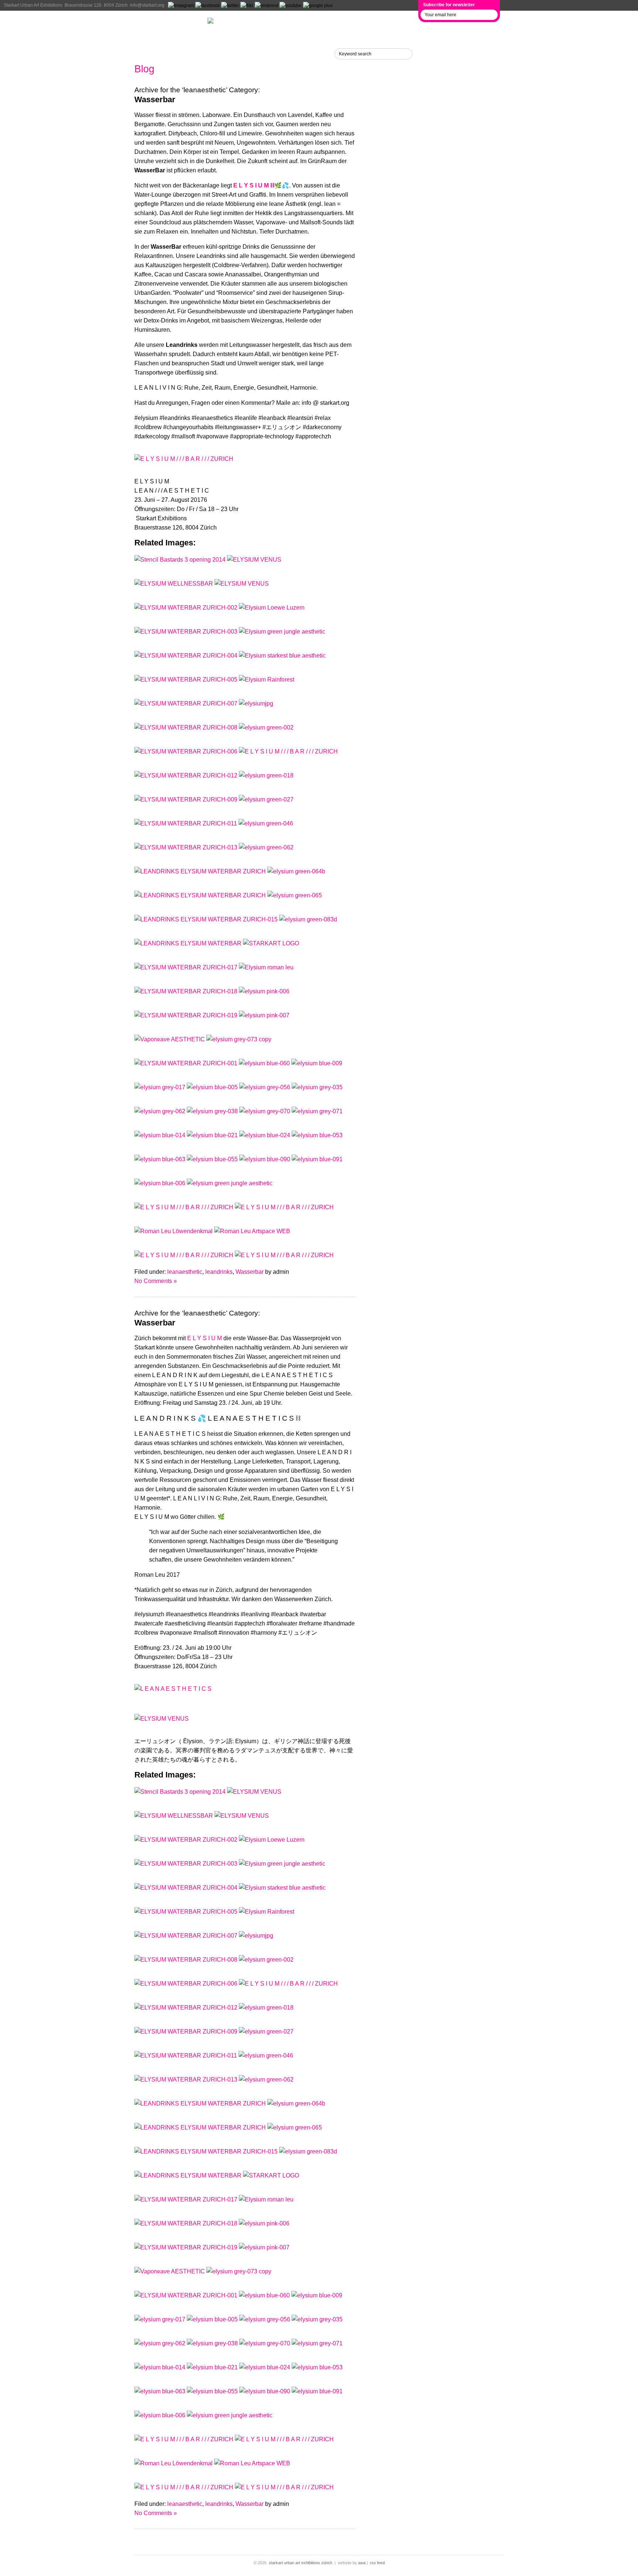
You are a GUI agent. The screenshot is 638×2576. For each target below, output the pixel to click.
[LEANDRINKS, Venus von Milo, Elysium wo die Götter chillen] (187, 991)
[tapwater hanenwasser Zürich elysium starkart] (185, 1255)
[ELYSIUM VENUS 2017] (254, 560)
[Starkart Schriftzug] (187, 799)
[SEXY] (187, 751)
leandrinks (219, 1272)
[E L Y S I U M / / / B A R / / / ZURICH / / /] (282, 632)
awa (362, 2563)
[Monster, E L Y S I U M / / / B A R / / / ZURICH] (185, 1207)
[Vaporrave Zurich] (187, 727)
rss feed (377, 2563)
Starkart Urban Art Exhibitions (33, 5)
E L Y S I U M (205, 1338)
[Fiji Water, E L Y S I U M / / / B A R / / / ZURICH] (284, 1207)
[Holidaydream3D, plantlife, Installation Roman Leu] (186, 823)
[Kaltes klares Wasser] (187, 608)
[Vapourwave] (187, 656)
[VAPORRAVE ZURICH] (187, 704)
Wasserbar (155, 99)
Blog (144, 69)
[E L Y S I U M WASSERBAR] (187, 775)
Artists (149, 38)
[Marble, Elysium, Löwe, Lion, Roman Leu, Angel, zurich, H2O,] (265, 1111)
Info (143, 54)
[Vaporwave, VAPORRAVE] (187, 680)
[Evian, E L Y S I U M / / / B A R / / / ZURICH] (230, 1183)
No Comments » (156, 1281)
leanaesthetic (185, 1272)
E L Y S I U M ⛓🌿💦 (261, 185)
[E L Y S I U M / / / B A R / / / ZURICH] (272, 608)
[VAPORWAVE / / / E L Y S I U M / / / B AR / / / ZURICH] (284, 1255)
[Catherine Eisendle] (187, 847)
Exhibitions (159, 23)
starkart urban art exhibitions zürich (301, 2563)
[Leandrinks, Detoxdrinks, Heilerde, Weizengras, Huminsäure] (201, 871)
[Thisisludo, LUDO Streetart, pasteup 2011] (187, 632)
